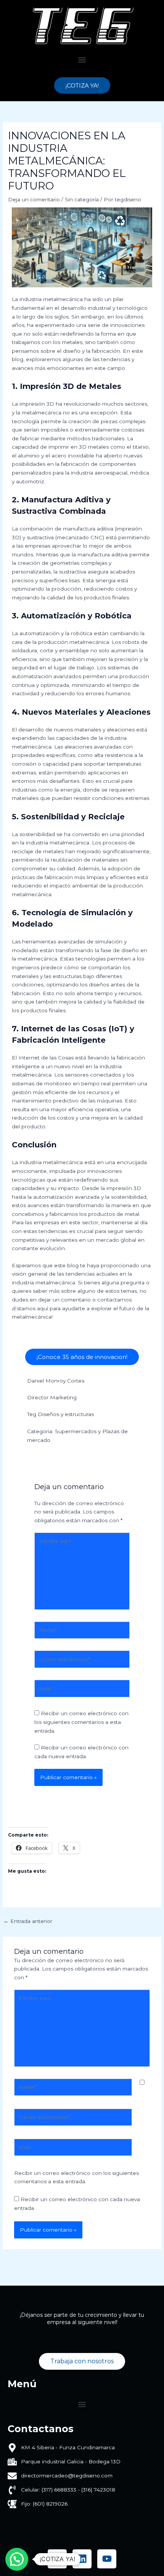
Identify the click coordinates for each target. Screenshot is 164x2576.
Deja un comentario (34, 199)
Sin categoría (82, 199)
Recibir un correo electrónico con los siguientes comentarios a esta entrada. (81, 1722)
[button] (82, 60)
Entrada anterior (28, 1921)
